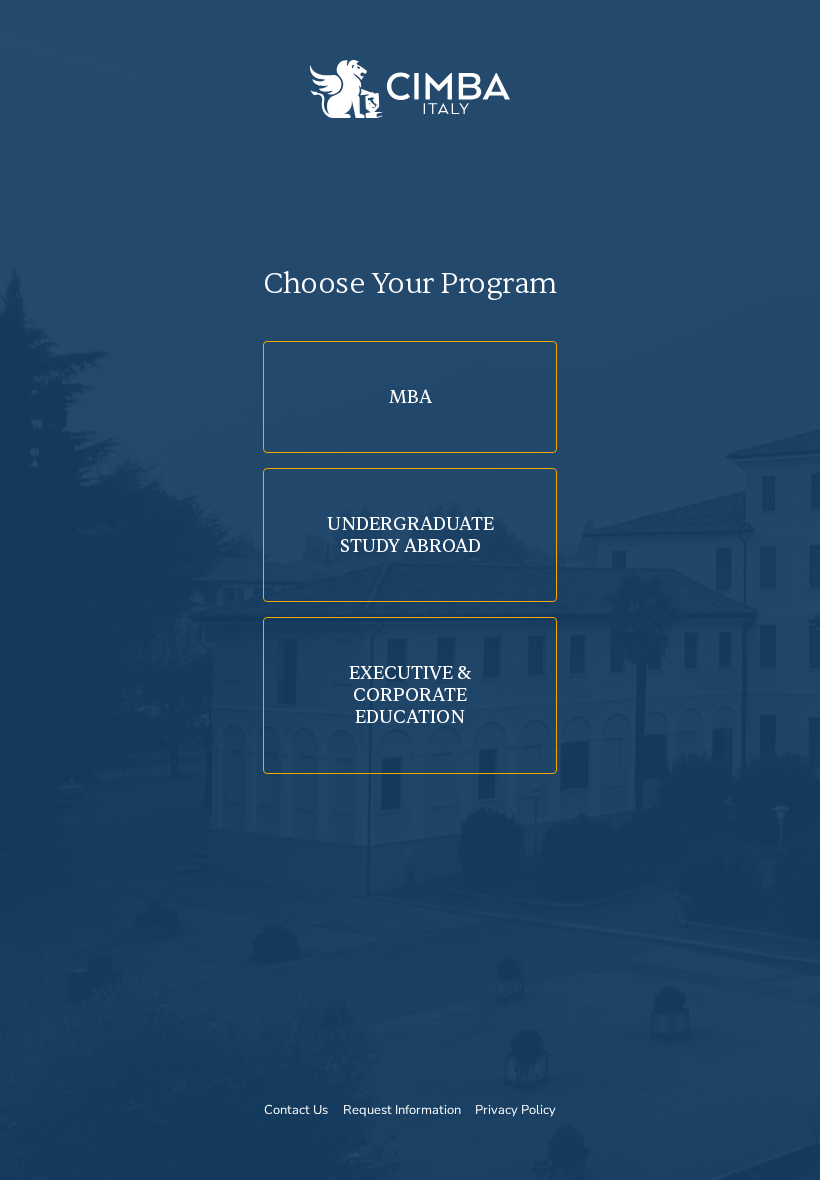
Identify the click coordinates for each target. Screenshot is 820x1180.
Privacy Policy (515, 1110)
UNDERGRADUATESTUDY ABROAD (410, 535)
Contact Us (296, 1110)
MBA (410, 397)
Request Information (402, 1110)
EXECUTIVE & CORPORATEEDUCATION (410, 695)
